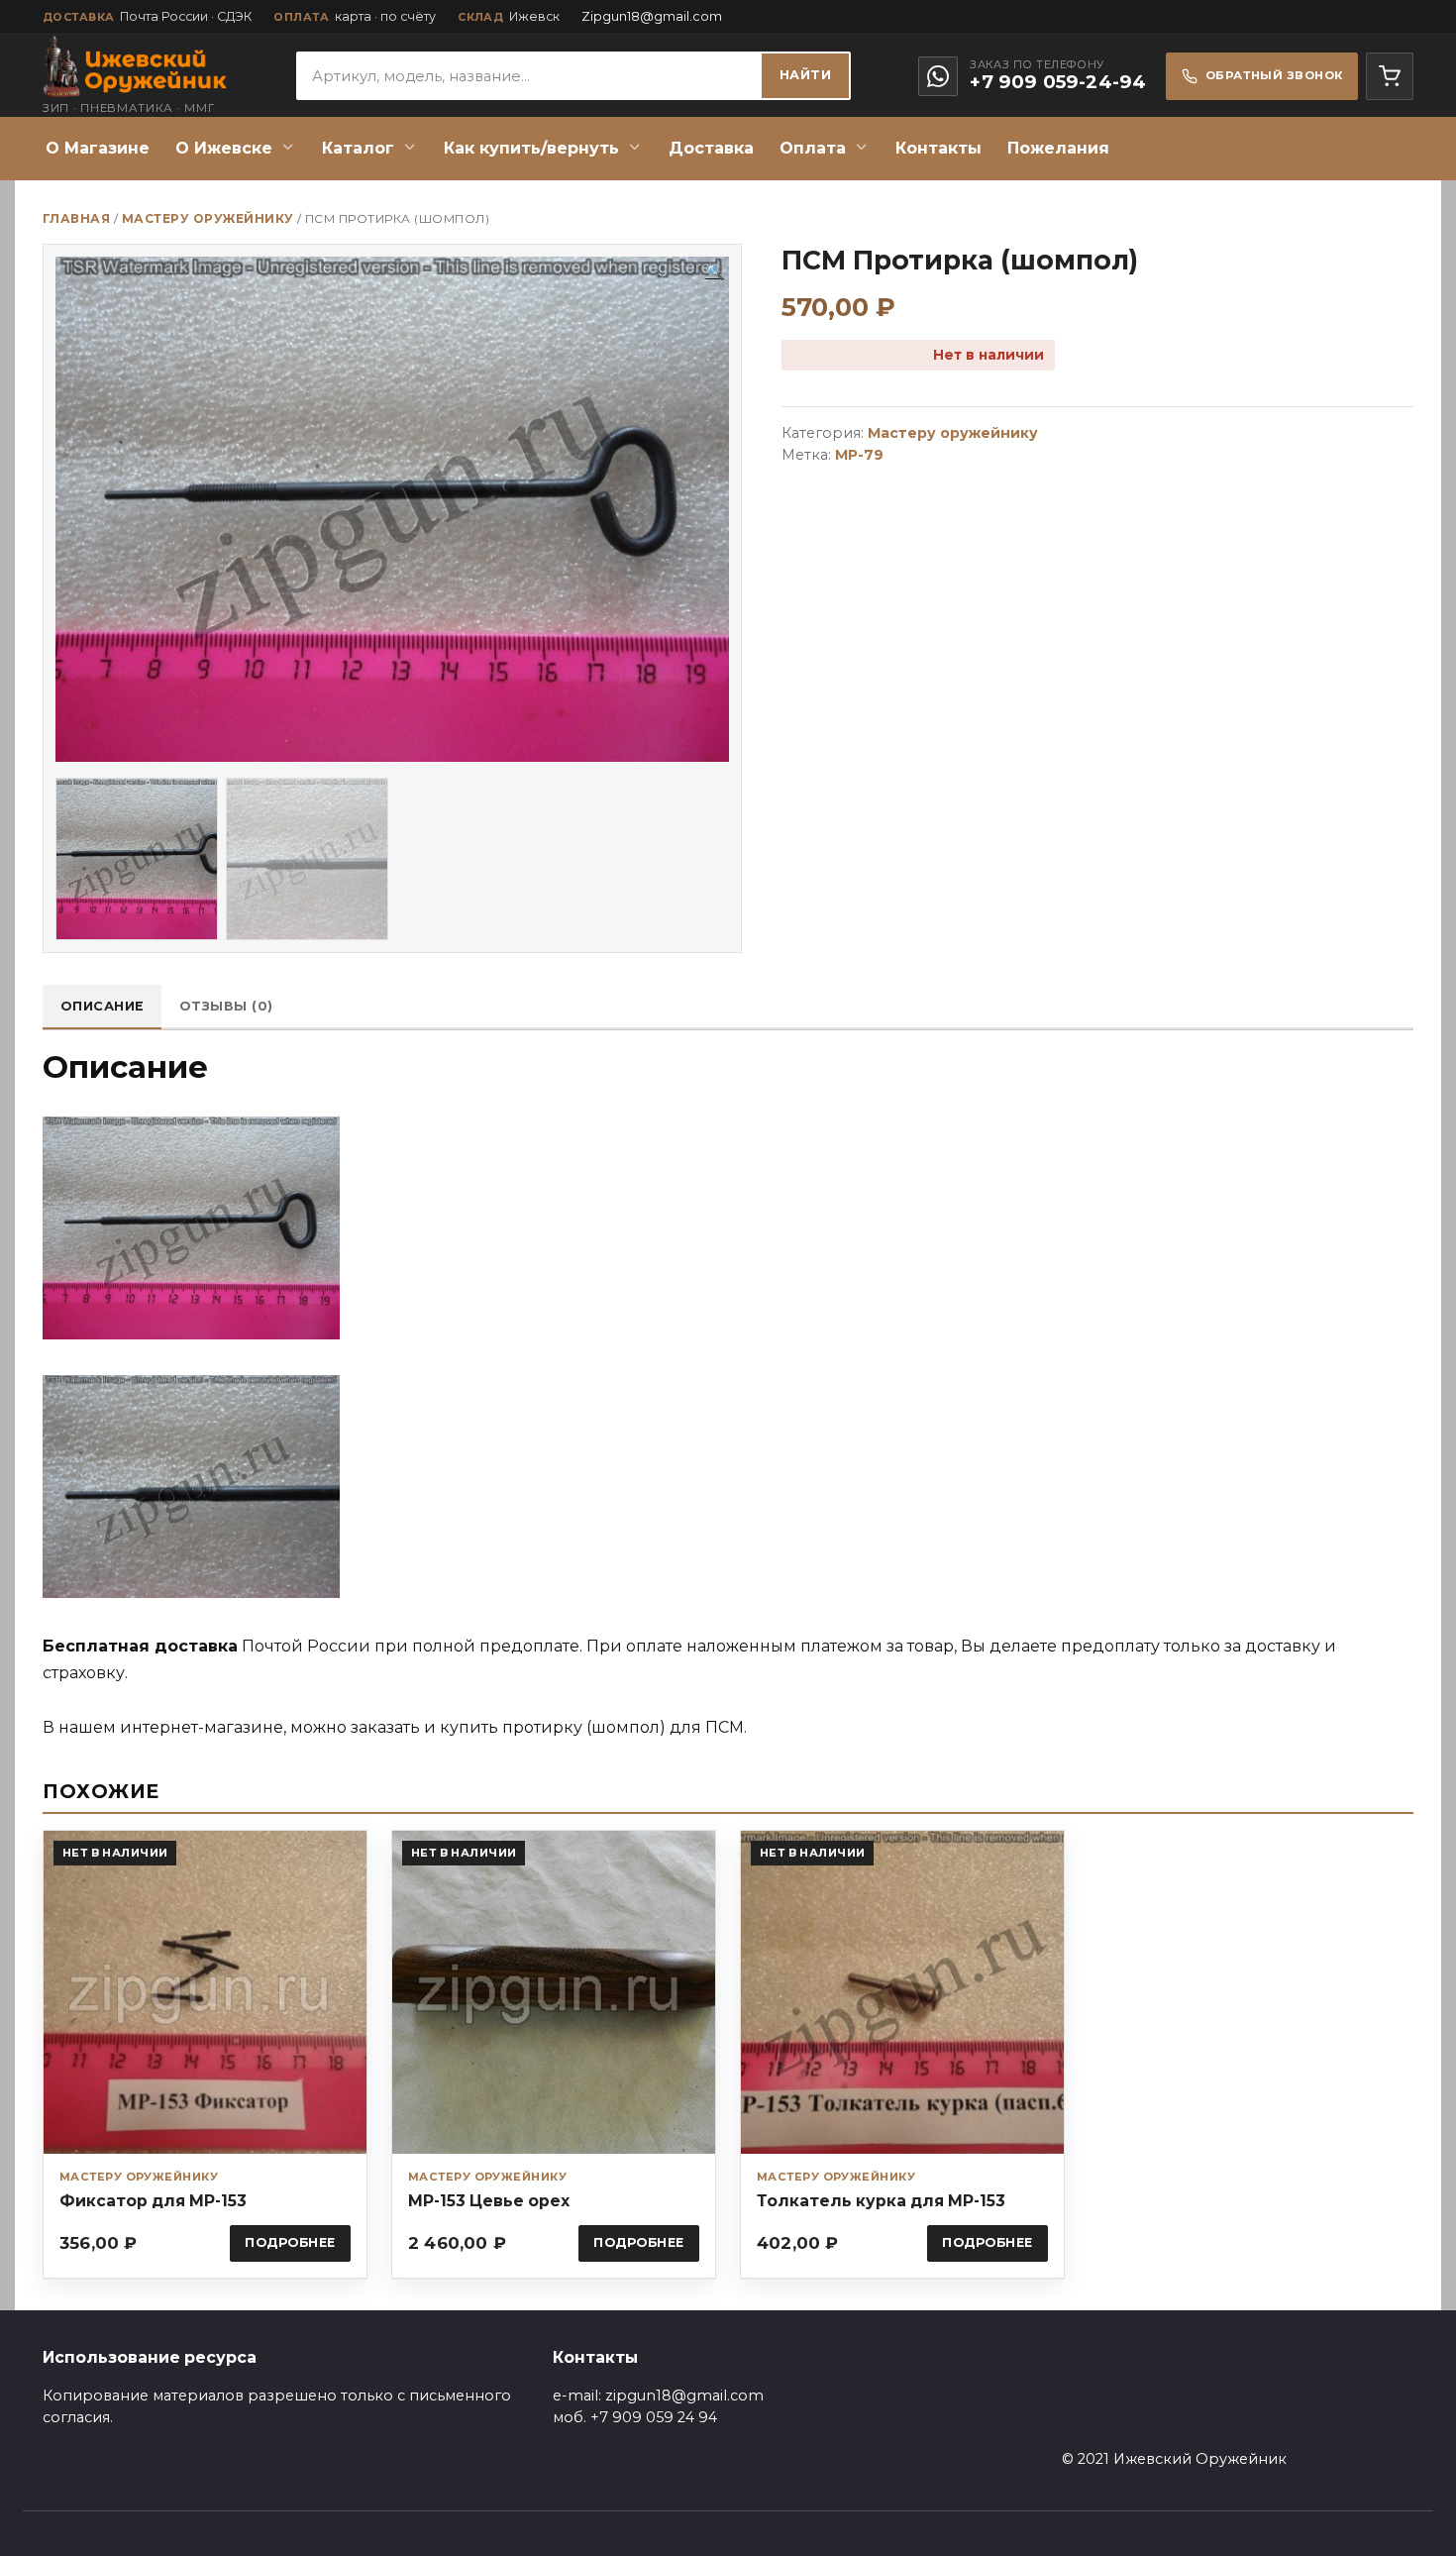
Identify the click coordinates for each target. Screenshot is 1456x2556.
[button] (715, 272)
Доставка (711, 148)
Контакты (938, 148)
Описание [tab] (103, 1006)
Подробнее (290, 2242)
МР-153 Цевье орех (489, 2201)
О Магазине (98, 148)
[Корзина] (1390, 76)
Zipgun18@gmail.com (652, 16)
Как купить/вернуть (531, 148)
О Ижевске (224, 148)
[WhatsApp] (938, 76)
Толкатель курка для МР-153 (881, 2201)
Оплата (813, 148)
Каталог (358, 148)
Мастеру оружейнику (208, 218)
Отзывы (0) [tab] (226, 1006)
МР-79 (859, 455)
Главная (76, 218)
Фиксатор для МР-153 (153, 2201)
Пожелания (1058, 148)
